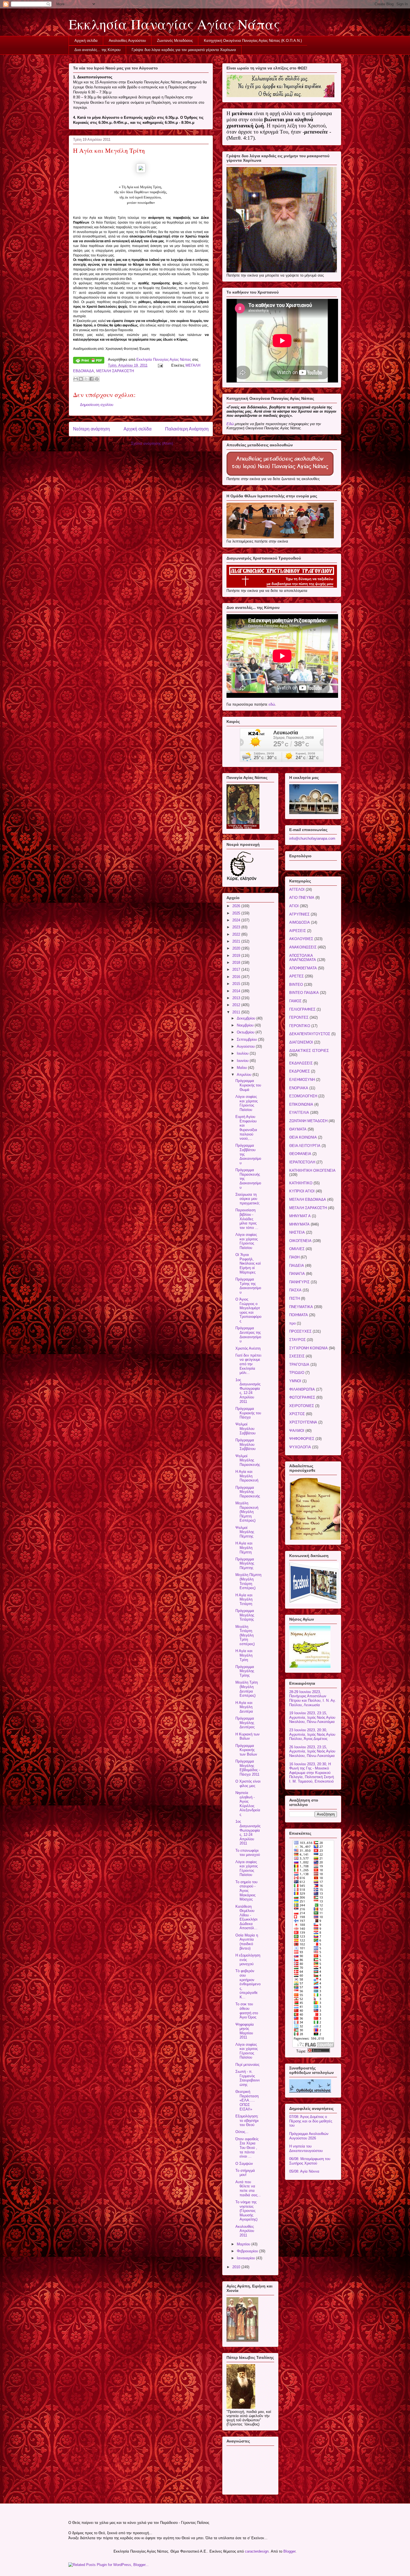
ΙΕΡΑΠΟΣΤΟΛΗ (302, 1162)
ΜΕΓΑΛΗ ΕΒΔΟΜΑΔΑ (308, 1199)
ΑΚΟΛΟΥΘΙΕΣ (301, 939)
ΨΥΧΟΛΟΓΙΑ (300, 1447)
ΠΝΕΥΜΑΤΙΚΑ (301, 1307)
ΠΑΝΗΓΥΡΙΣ (299, 1282)
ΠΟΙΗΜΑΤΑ (299, 1315)
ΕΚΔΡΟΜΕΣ (300, 1071)
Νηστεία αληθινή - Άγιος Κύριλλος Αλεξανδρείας (248, 1804)
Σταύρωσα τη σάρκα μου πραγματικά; (248, 1199)
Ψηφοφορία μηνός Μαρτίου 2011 (245, 2031)
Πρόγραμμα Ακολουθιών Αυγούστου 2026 (309, 2136)
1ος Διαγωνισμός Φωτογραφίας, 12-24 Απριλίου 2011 (248, 1391)
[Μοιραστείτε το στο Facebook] (91, 379)
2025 (237, 913)
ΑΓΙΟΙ (294, 906)
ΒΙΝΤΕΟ (296, 985)
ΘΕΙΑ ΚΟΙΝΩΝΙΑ (303, 1137)
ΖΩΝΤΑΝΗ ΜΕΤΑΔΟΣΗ (308, 1121)
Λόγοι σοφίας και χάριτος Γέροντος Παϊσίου (247, 1103)
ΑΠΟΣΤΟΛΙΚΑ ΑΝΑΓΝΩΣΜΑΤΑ (303, 958)
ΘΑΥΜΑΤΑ (298, 1129)
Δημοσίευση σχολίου (97, 405)
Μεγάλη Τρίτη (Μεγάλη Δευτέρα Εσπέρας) (247, 1689)
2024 (237, 920)
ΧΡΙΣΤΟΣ (297, 1414)
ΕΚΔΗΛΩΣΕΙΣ (301, 1063)
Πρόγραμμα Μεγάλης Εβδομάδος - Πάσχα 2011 (248, 1768)
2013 (237, 998)
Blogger (289, 2551)
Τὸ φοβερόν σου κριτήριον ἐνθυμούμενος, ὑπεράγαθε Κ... (248, 1984)
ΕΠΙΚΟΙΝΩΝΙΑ (301, 1104)
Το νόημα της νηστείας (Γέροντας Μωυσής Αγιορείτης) (246, 2211)
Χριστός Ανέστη (248, 1348)
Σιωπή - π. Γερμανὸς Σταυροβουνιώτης (248, 2078)
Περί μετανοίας (247, 2065)
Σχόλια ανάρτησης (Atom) (152, 443)
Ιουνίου (243, 1061)
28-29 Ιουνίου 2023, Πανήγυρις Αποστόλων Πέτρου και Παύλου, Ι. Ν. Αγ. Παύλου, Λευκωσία (313, 1698)
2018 (237, 963)
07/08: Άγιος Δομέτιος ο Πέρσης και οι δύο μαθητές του (311, 2121)
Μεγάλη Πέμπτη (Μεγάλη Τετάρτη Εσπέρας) (248, 1581)
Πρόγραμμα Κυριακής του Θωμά (248, 1085)
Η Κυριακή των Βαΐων (248, 1736)
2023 (237, 927)
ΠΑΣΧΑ (295, 1290)
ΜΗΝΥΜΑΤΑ (299, 1224)
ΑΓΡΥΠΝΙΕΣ (299, 914)
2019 (237, 956)
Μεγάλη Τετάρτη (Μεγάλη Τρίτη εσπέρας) (245, 1635)
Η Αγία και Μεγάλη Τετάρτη (244, 1599)
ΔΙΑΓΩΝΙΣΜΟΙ (301, 1042)
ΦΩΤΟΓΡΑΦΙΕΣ (302, 1397)
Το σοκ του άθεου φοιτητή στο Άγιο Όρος (247, 2011)
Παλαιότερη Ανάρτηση (187, 429)
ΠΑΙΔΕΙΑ (297, 1266)
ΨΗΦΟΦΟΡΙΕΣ (302, 1439)
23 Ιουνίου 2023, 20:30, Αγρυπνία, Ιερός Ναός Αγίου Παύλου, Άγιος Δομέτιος (312, 1734)
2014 (237, 991)
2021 (237, 941)
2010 (237, 2267)
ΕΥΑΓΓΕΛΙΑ (299, 1113)
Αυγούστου (246, 1046)
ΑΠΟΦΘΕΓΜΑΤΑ (303, 968)
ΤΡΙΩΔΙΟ (297, 1373)
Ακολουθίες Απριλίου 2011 (245, 2231)
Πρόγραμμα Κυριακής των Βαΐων (246, 1750)
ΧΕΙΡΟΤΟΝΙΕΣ (302, 1406)
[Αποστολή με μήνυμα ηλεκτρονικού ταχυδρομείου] (76, 379)
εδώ (272, 704)
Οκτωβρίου (246, 1032)
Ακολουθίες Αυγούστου (127, 41)
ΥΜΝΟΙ (295, 1381)
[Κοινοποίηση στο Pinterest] (97, 379)
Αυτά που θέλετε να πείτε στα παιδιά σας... (248, 2188)
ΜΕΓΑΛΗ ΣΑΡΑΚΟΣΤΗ (115, 371)
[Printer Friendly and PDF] (89, 361)
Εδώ (230, 424)
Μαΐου (242, 1068)
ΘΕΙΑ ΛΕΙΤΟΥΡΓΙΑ (305, 1146)
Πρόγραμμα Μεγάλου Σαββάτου (245, 1444)
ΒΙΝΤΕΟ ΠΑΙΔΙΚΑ (304, 993)
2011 (237, 1012)
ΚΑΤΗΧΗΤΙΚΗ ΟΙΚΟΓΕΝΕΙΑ (312, 1170)
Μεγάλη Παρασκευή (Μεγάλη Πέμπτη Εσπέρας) (247, 1512)
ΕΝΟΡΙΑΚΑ (299, 1088)
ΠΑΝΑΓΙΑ (297, 1274)
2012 (237, 1005)
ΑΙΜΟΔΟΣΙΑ (300, 922)
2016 (237, 977)
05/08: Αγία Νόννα (304, 2171)
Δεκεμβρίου (247, 1018)
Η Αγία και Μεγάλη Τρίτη (244, 1655)
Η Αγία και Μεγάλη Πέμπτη (244, 1548)
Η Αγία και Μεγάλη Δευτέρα (244, 1707)
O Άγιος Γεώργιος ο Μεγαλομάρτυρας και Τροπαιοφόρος (248, 1310)
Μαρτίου (244, 2244)
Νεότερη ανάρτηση (91, 429)
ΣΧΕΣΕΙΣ (297, 1356)
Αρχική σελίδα (86, 41)
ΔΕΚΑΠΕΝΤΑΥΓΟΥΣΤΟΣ (310, 1034)
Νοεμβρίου (246, 1025)
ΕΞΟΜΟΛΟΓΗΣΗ (303, 1096)
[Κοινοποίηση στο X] (86, 379)
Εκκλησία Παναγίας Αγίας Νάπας (174, 24)
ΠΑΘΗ (294, 1257)
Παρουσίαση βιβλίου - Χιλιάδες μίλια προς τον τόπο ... (247, 1219)
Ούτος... (242, 2132)
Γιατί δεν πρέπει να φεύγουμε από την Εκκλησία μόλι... (248, 1364)
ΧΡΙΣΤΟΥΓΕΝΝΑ (303, 1422)
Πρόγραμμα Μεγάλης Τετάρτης (245, 1615)
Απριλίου (245, 1075)
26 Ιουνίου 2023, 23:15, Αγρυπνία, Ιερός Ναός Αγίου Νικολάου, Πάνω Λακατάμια (312, 1751)
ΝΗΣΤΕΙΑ (297, 1232)
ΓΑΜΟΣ (295, 1001)
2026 (237, 906)
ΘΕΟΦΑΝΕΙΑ (300, 1154)
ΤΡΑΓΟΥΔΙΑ (299, 1365)
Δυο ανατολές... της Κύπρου (97, 50)
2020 (237, 948)
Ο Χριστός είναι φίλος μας (248, 1784)
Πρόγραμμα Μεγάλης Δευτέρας (245, 1723)
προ (292, 1323)
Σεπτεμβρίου (247, 1039)
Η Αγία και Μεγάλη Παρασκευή (247, 1476)
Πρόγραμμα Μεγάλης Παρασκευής (248, 1492)
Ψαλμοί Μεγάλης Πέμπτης (245, 1532)
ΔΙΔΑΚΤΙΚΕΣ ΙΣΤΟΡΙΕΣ (309, 1051)
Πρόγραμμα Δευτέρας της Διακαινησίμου (248, 1335)
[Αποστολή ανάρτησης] (160, 365)
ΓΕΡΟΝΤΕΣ (299, 1017)
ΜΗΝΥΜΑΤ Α (300, 1216)
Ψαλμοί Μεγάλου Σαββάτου (245, 1429)
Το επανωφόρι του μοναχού (248, 1853)
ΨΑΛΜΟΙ (297, 1431)
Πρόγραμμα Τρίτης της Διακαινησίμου (248, 1286)
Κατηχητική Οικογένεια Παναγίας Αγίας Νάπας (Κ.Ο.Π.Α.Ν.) (253, 41)
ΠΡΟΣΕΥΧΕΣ (300, 1331)
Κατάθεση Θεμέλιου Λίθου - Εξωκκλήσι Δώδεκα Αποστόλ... (246, 1917)
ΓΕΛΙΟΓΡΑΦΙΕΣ (302, 1009)
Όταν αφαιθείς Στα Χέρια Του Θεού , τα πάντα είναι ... (247, 2148)
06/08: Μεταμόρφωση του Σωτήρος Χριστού (310, 2161)
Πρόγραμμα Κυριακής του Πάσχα (248, 1413)
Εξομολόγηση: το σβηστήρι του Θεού (247, 2120)
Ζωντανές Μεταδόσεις (175, 41)
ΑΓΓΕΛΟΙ (297, 889)
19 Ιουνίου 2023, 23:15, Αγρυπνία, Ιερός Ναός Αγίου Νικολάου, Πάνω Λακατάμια (312, 1717)
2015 (237, 984)
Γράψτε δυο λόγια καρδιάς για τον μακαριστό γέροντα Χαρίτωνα (184, 50)
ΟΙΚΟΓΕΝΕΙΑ (300, 1241)
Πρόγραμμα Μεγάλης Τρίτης (245, 1671)
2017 (237, 969)
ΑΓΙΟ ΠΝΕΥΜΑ (302, 898)
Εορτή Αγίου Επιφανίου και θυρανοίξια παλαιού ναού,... (246, 1128)
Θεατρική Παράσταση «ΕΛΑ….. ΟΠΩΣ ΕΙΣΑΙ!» (247, 2100)
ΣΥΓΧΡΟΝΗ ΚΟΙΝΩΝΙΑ (308, 1348)
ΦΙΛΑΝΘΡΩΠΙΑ (302, 1389)
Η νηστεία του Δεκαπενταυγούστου (306, 2148)
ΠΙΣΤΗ (295, 1298)
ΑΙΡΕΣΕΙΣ (298, 931)
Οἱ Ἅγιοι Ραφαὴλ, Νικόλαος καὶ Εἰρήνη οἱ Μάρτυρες (248, 1263)
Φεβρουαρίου (248, 2251)
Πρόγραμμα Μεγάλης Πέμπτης (245, 1563)
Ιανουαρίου (246, 2258)
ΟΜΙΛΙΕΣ (297, 1249)
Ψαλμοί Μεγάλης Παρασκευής (248, 1460)
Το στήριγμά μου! (245, 2173)
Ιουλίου (243, 1053)
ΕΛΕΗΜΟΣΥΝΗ (302, 1080)
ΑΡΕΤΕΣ (296, 976)
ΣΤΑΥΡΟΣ (297, 1340)
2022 (237, 934)
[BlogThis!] (81, 379)
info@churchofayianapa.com (312, 838)
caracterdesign (257, 2551)
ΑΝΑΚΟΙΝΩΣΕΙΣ (303, 947)
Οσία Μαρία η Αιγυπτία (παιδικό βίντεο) (247, 1942)
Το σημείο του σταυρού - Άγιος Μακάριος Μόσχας (246, 1891)
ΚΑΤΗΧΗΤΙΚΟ (301, 1183)
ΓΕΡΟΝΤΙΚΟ (300, 1026)
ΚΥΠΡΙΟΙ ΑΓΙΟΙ (302, 1191)
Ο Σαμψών (244, 2164)
